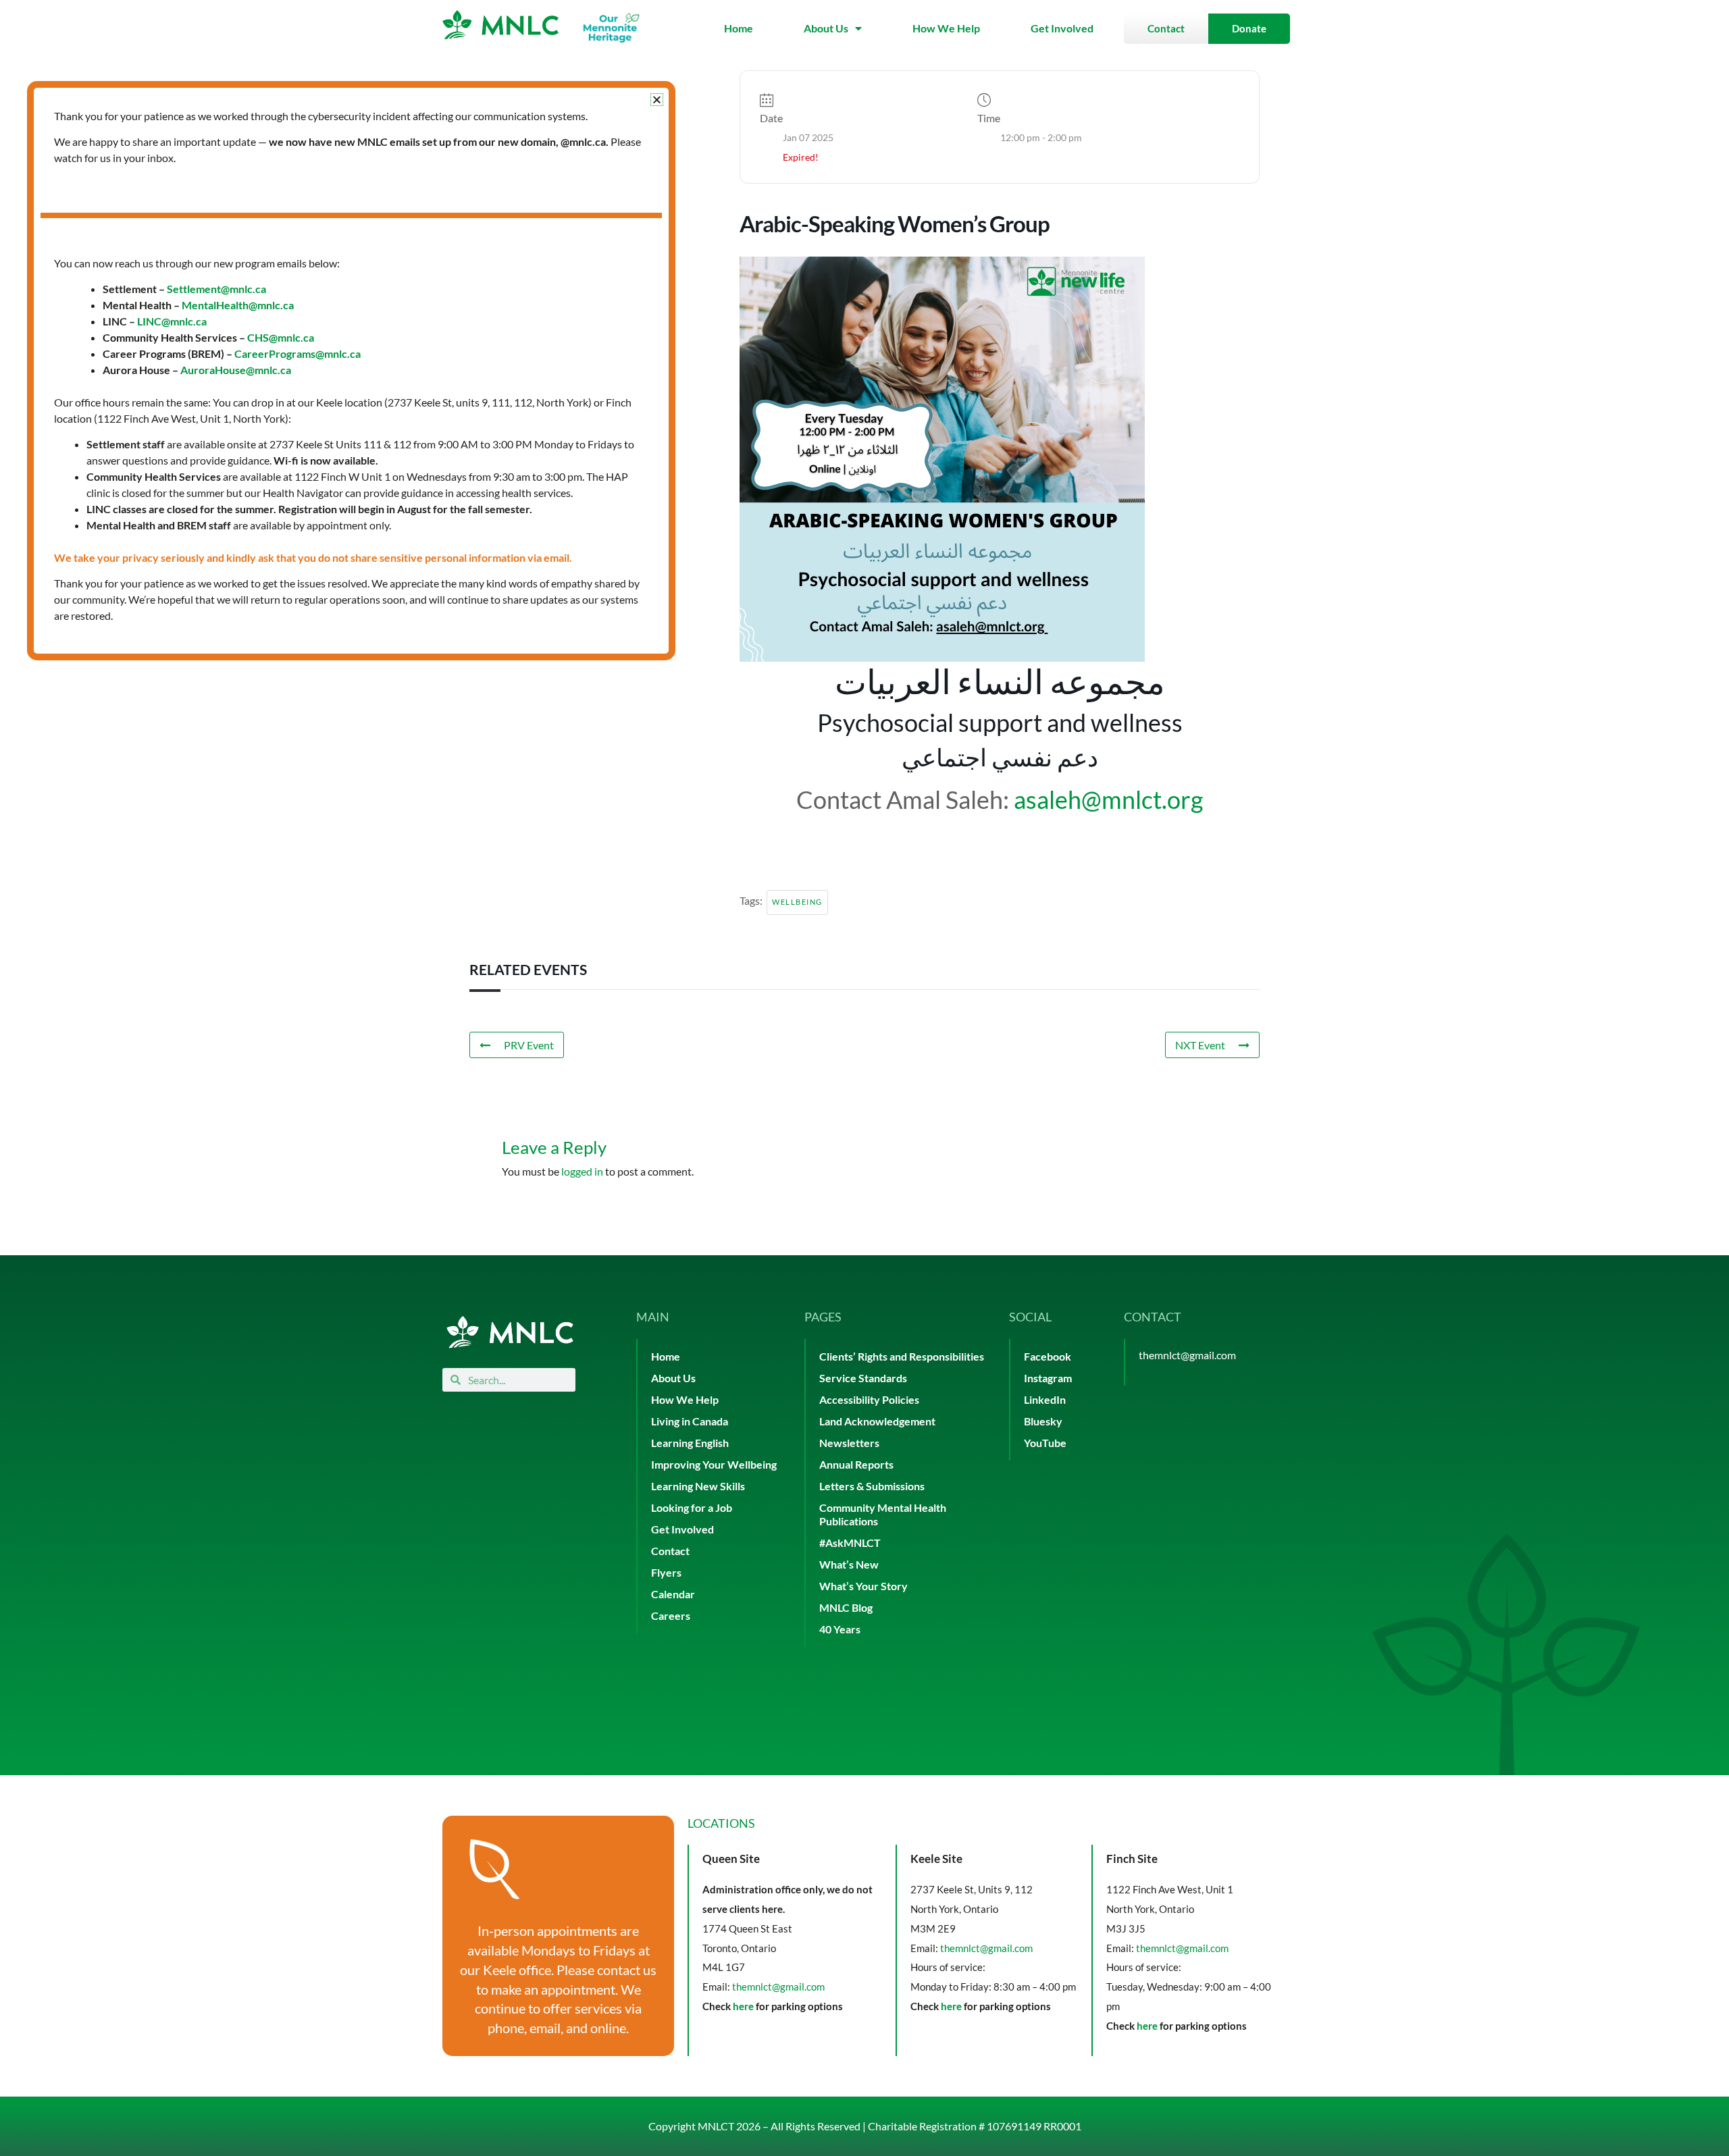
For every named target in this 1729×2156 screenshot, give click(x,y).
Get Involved (1062, 28)
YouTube (1045, 1443)
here (743, 2006)
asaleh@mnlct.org (1108, 799)
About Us (826, 28)
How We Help (946, 28)
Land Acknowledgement (877, 1421)
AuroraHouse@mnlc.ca (236, 370)
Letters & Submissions (872, 1486)
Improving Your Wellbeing (714, 1464)
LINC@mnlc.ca (172, 321)
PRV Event (529, 1045)
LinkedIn (1045, 1399)
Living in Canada (690, 1421)
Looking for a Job (692, 1507)
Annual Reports (856, 1464)
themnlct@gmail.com (1187, 1355)
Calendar (673, 1594)
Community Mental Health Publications (883, 1514)
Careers (671, 1615)
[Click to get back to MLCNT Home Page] (510, 1332)
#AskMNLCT (850, 1543)
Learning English (690, 1443)
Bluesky (1043, 1421)
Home (739, 28)
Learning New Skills (698, 1486)
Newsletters (849, 1443)
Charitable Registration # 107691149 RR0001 (975, 2126)
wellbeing (797, 902)
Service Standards (863, 1378)
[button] (657, 100)
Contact (670, 1551)
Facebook (1048, 1356)
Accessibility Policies (869, 1399)
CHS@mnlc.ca (281, 337)
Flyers (666, 1572)
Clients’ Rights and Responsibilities (902, 1356)
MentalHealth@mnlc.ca (238, 305)
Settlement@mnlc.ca (216, 289)
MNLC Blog (846, 1607)
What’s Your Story (863, 1586)
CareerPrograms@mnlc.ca (298, 353)
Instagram (1048, 1378)
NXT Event (1200, 1045)
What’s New (849, 1564)
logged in (582, 1171)
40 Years (840, 1629)
